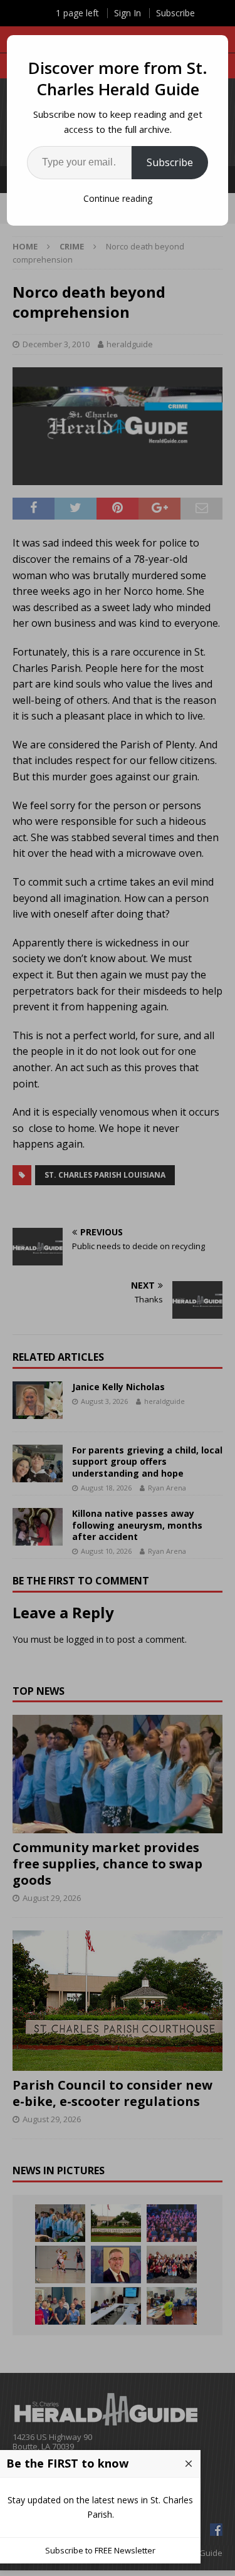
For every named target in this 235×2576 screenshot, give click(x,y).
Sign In (128, 13)
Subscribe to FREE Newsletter (100, 2550)
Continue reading (118, 198)
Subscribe (170, 162)
